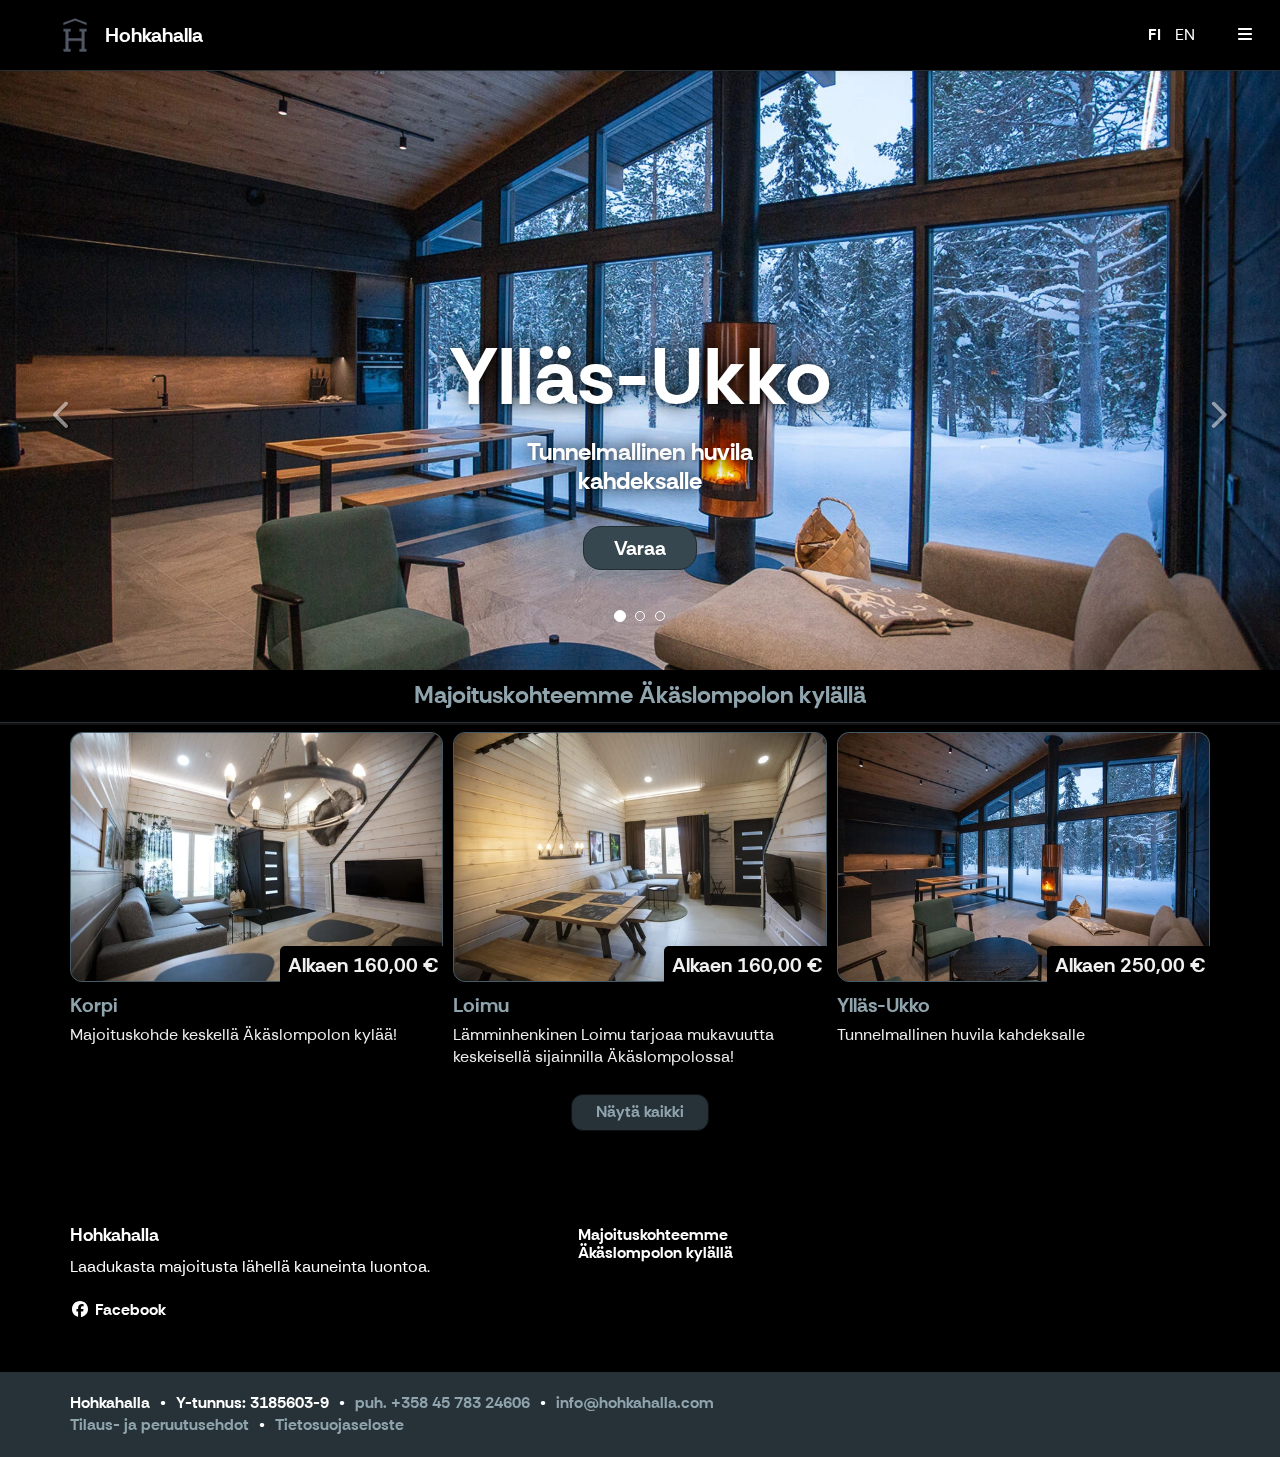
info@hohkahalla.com (635, 1402)
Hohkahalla (114, 1235)
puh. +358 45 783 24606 (442, 1402)
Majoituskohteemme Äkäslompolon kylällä (655, 1244)
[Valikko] (1245, 35)
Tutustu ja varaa (640, 548)
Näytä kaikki (640, 1111)
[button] (96, 370)
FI (1154, 34)
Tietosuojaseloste (339, 1424)
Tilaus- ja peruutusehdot (159, 1424)
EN (1185, 34)
